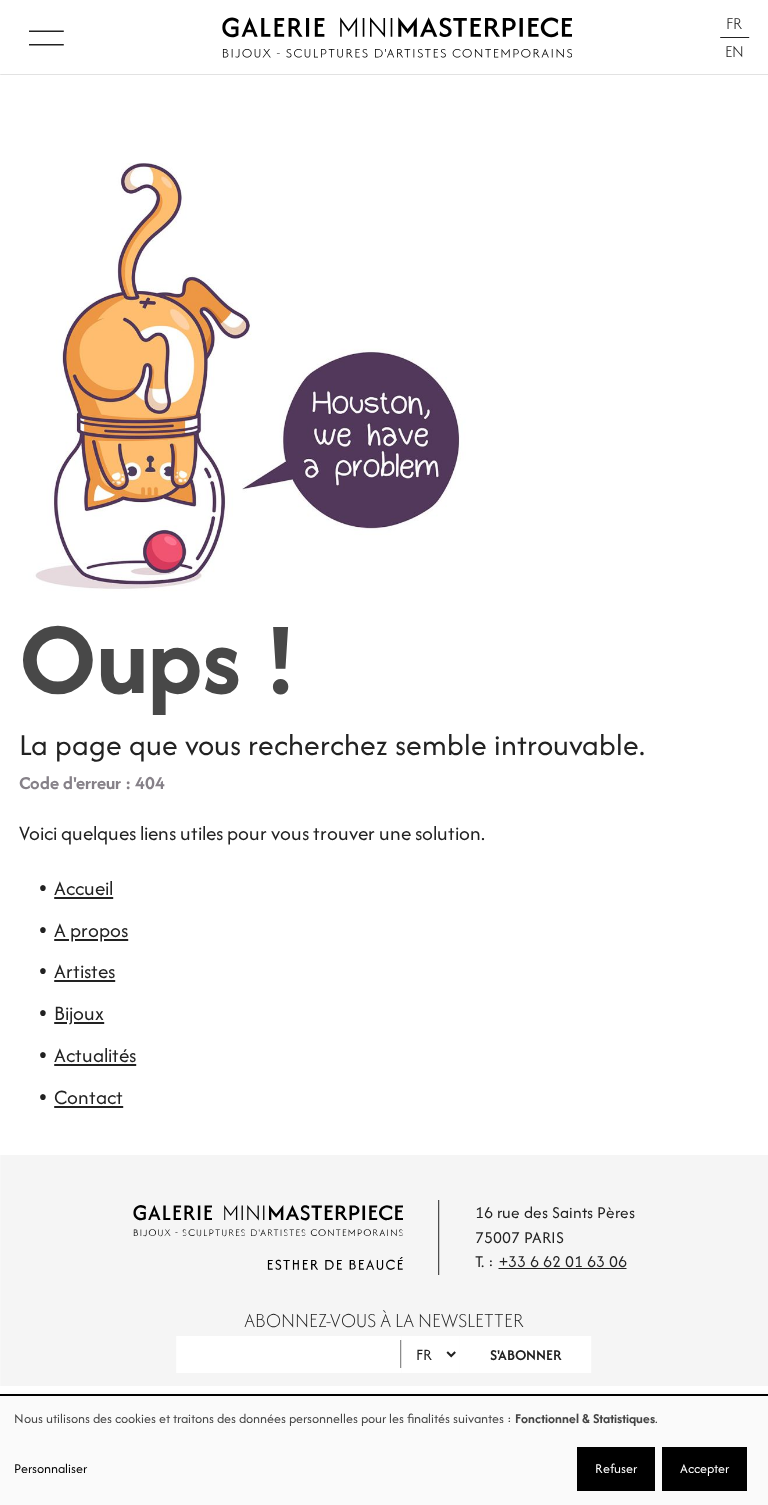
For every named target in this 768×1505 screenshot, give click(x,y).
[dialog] (384, 1450)
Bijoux (79, 1013)
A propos (91, 930)
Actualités (95, 1055)
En (734, 51)
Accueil (83, 888)
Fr (734, 23)
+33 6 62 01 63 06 (563, 1261)
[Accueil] (397, 37)
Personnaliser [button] (50, 1468)
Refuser (616, 1468)
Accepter (704, 1468)
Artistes (84, 971)
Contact (88, 1097)
